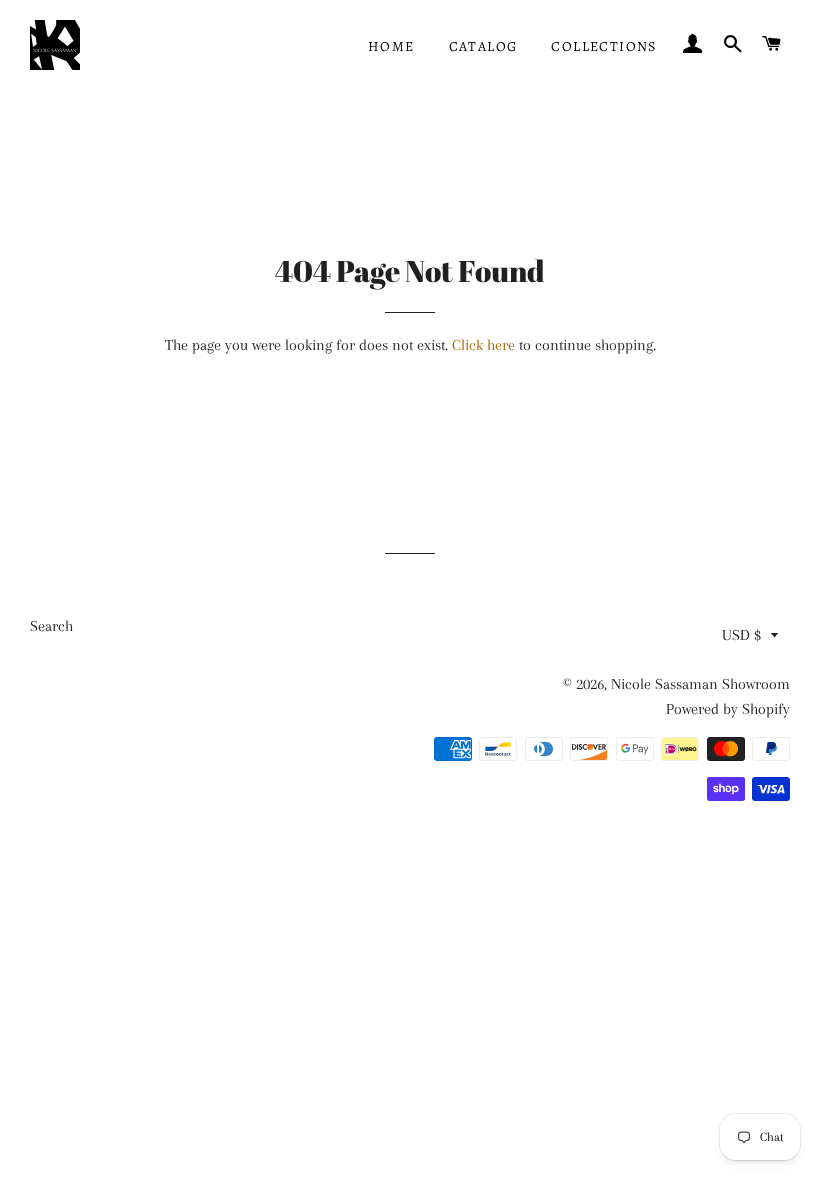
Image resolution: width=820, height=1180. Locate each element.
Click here (483, 345)
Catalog (483, 46)
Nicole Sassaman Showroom (700, 684)
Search (51, 626)
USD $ (741, 635)
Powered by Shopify (728, 709)
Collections (603, 46)
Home (391, 46)
